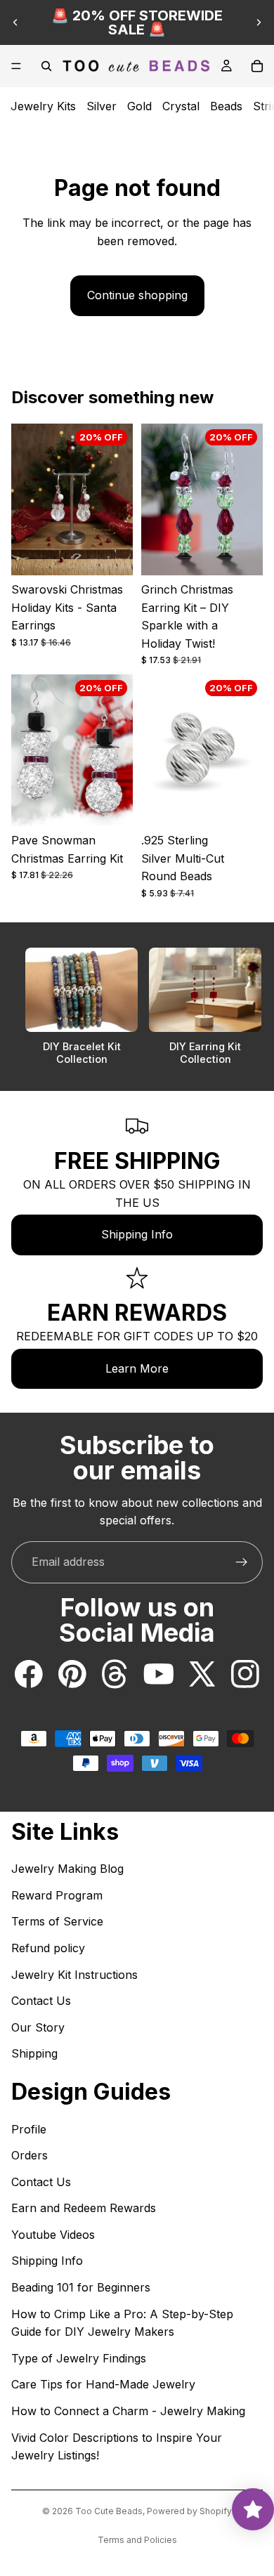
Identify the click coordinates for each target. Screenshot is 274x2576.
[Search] (46, 66)
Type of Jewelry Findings (79, 2358)
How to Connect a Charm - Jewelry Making (128, 2411)
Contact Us (41, 2001)
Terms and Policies (137, 2540)
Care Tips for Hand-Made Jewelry (103, 2384)
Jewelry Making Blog (67, 1869)
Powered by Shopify (189, 2511)
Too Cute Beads (109, 2511)
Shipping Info (137, 1234)
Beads (226, 106)
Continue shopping (137, 295)
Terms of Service (57, 1921)
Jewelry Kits (43, 106)
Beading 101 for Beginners (81, 2287)
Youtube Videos (53, 2235)
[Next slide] (259, 22)
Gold (139, 106)
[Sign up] (242, 1562)
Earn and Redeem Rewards (84, 2208)
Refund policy (48, 1948)
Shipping (34, 2053)
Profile (29, 2129)
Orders (30, 2155)
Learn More (137, 1368)
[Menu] (16, 66)
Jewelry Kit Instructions (74, 1975)
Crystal (181, 106)
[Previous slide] (15, 22)
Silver (102, 106)
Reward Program (57, 1895)
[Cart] (257, 66)
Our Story (38, 2027)
